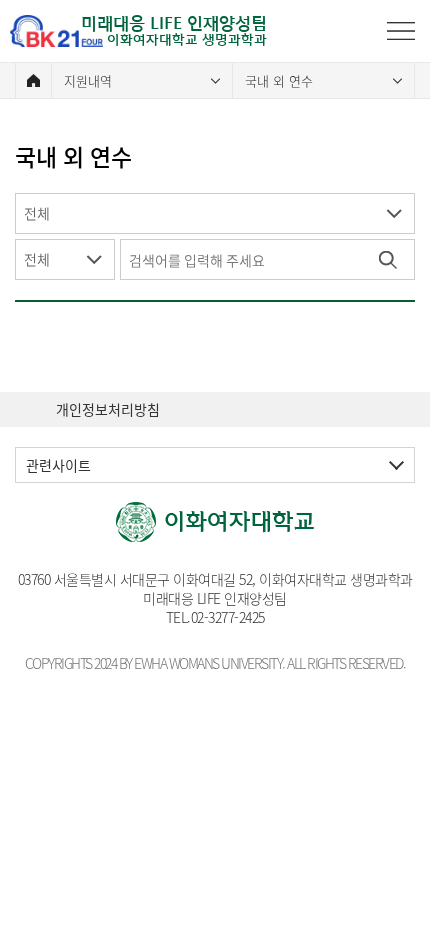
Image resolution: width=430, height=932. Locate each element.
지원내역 (88, 80)
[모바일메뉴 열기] (401, 31)
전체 (37, 213)
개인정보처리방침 (108, 409)
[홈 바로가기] (33, 80)
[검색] (387, 259)
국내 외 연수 (279, 80)
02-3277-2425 (228, 617)
